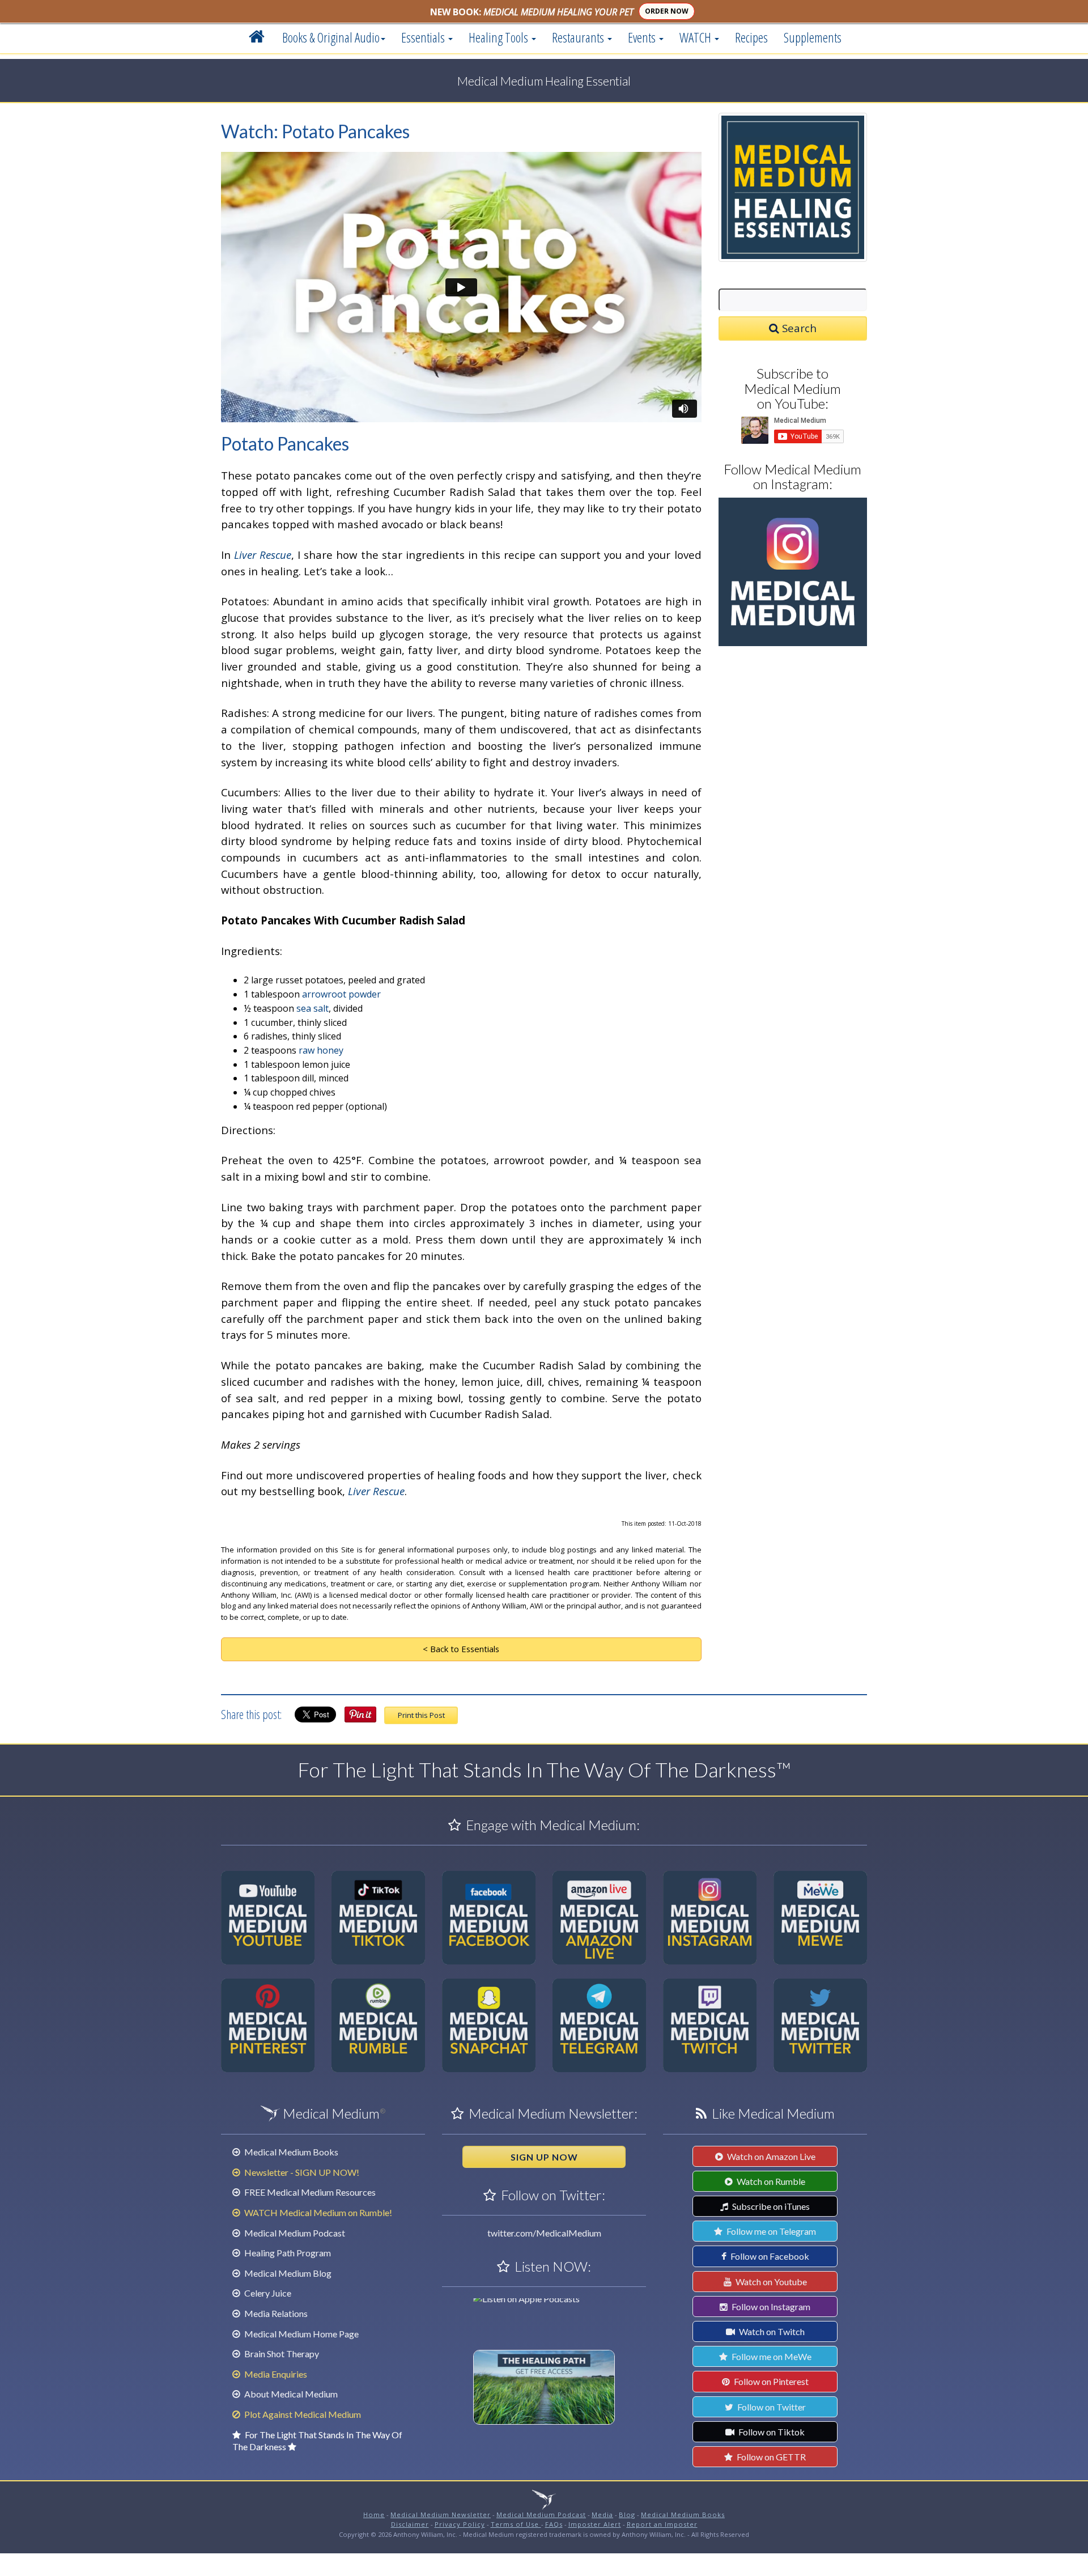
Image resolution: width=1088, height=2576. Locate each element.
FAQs (554, 2524)
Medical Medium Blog (287, 2273)
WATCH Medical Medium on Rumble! (317, 2212)
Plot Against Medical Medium (302, 2414)
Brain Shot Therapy (281, 2354)
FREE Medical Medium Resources (309, 2192)
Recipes (751, 37)
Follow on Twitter (771, 2407)
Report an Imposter (662, 2524)
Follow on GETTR (770, 2457)
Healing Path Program (287, 2253)
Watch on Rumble (770, 2181)
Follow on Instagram (770, 2306)
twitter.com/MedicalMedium (544, 2233)
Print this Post (421, 1715)
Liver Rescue (263, 555)
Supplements (813, 37)
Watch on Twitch (771, 2331)
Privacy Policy (460, 2524)
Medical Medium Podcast (294, 2233)
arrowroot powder (341, 994)
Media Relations (275, 2313)
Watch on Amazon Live (770, 2156)
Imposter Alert (595, 2524)
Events (643, 37)
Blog (627, 2515)
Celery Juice (267, 2293)
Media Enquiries (275, 2374)
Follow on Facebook (769, 2256)
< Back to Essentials (461, 1649)
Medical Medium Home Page (301, 2334)
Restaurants (579, 37)
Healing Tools (500, 37)
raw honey (321, 1050)
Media (602, 2515)
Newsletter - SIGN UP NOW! (301, 2172)
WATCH (696, 37)
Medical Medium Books (290, 2152)
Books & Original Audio (331, 37)
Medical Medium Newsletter (441, 2515)
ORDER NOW (667, 11)
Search (798, 328)
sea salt (313, 1008)
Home (374, 2515)
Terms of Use (516, 2524)
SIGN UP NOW (544, 2157)
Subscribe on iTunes (770, 2206)
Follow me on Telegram (770, 2231)
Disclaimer (410, 2524)
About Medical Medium (290, 2394)
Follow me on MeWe (771, 2356)
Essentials (424, 37)
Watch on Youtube (770, 2282)
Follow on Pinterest (770, 2381)
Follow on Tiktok (771, 2432)
